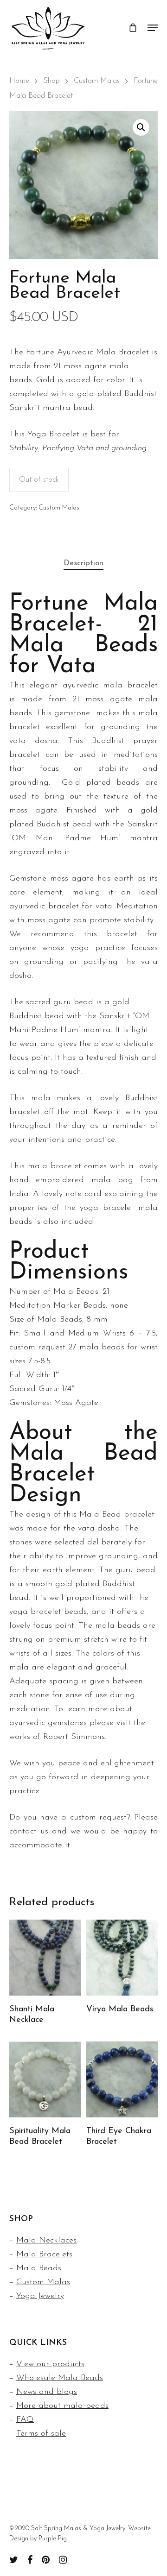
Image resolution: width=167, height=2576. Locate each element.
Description (83, 563)
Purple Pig (53, 2539)
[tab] (83, 564)
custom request (37, 1348)
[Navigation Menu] (153, 28)
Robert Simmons (74, 1737)
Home (19, 81)
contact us (29, 1832)
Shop (51, 81)
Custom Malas (97, 81)
